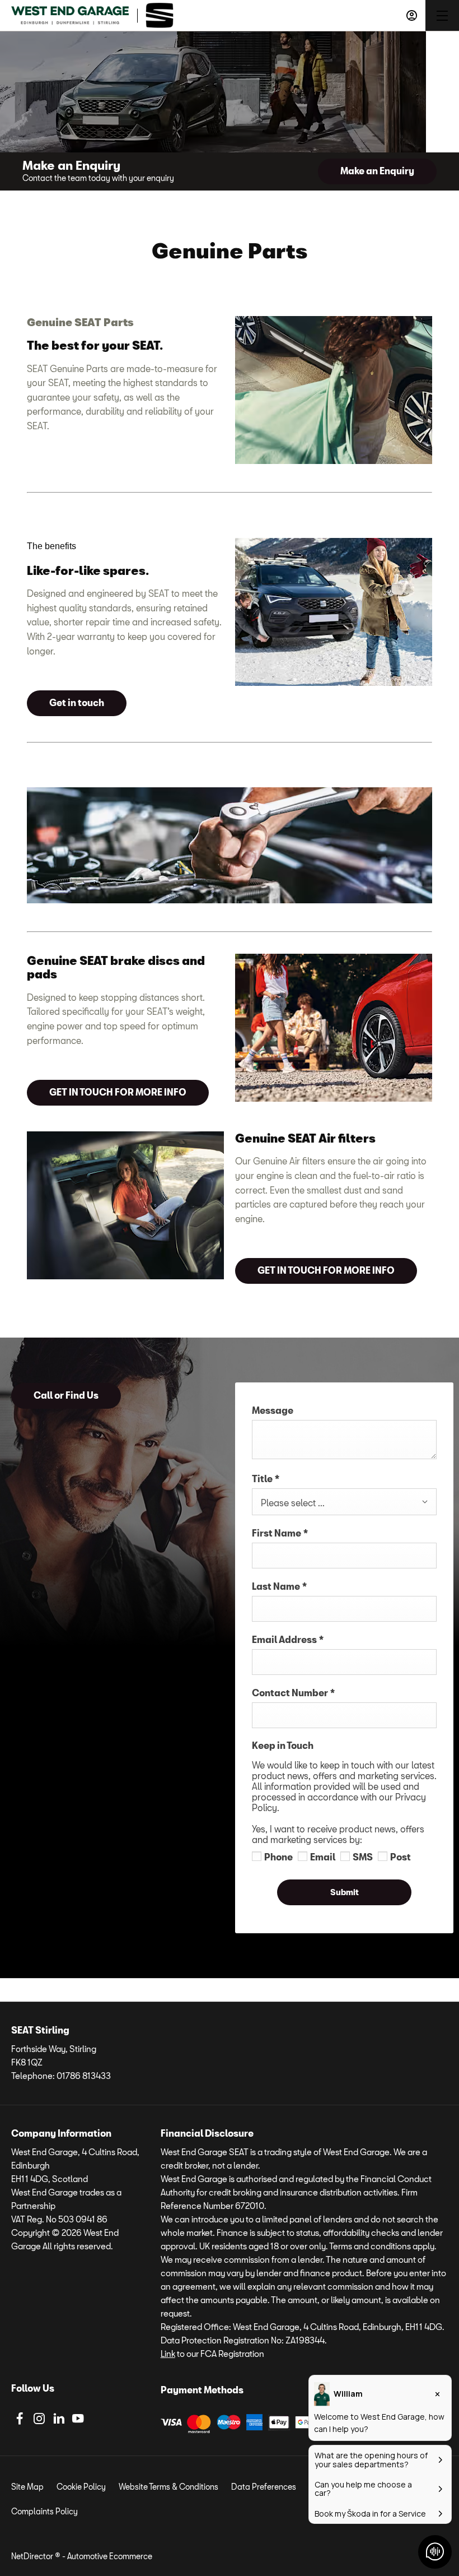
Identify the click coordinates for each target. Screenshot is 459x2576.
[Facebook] (20, 2419)
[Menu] (442, 15)
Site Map (27, 2487)
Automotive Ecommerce (110, 2556)
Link (168, 2354)
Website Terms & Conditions (168, 2487)
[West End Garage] (70, 15)
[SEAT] (160, 15)
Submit (345, 1892)
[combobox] (344, 1502)
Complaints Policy (45, 2511)
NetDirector (33, 2556)
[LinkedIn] (59, 2419)
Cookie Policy (81, 2487)
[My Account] (412, 15)
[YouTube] (78, 2419)
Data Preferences (264, 2487)
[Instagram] (39, 2419)
